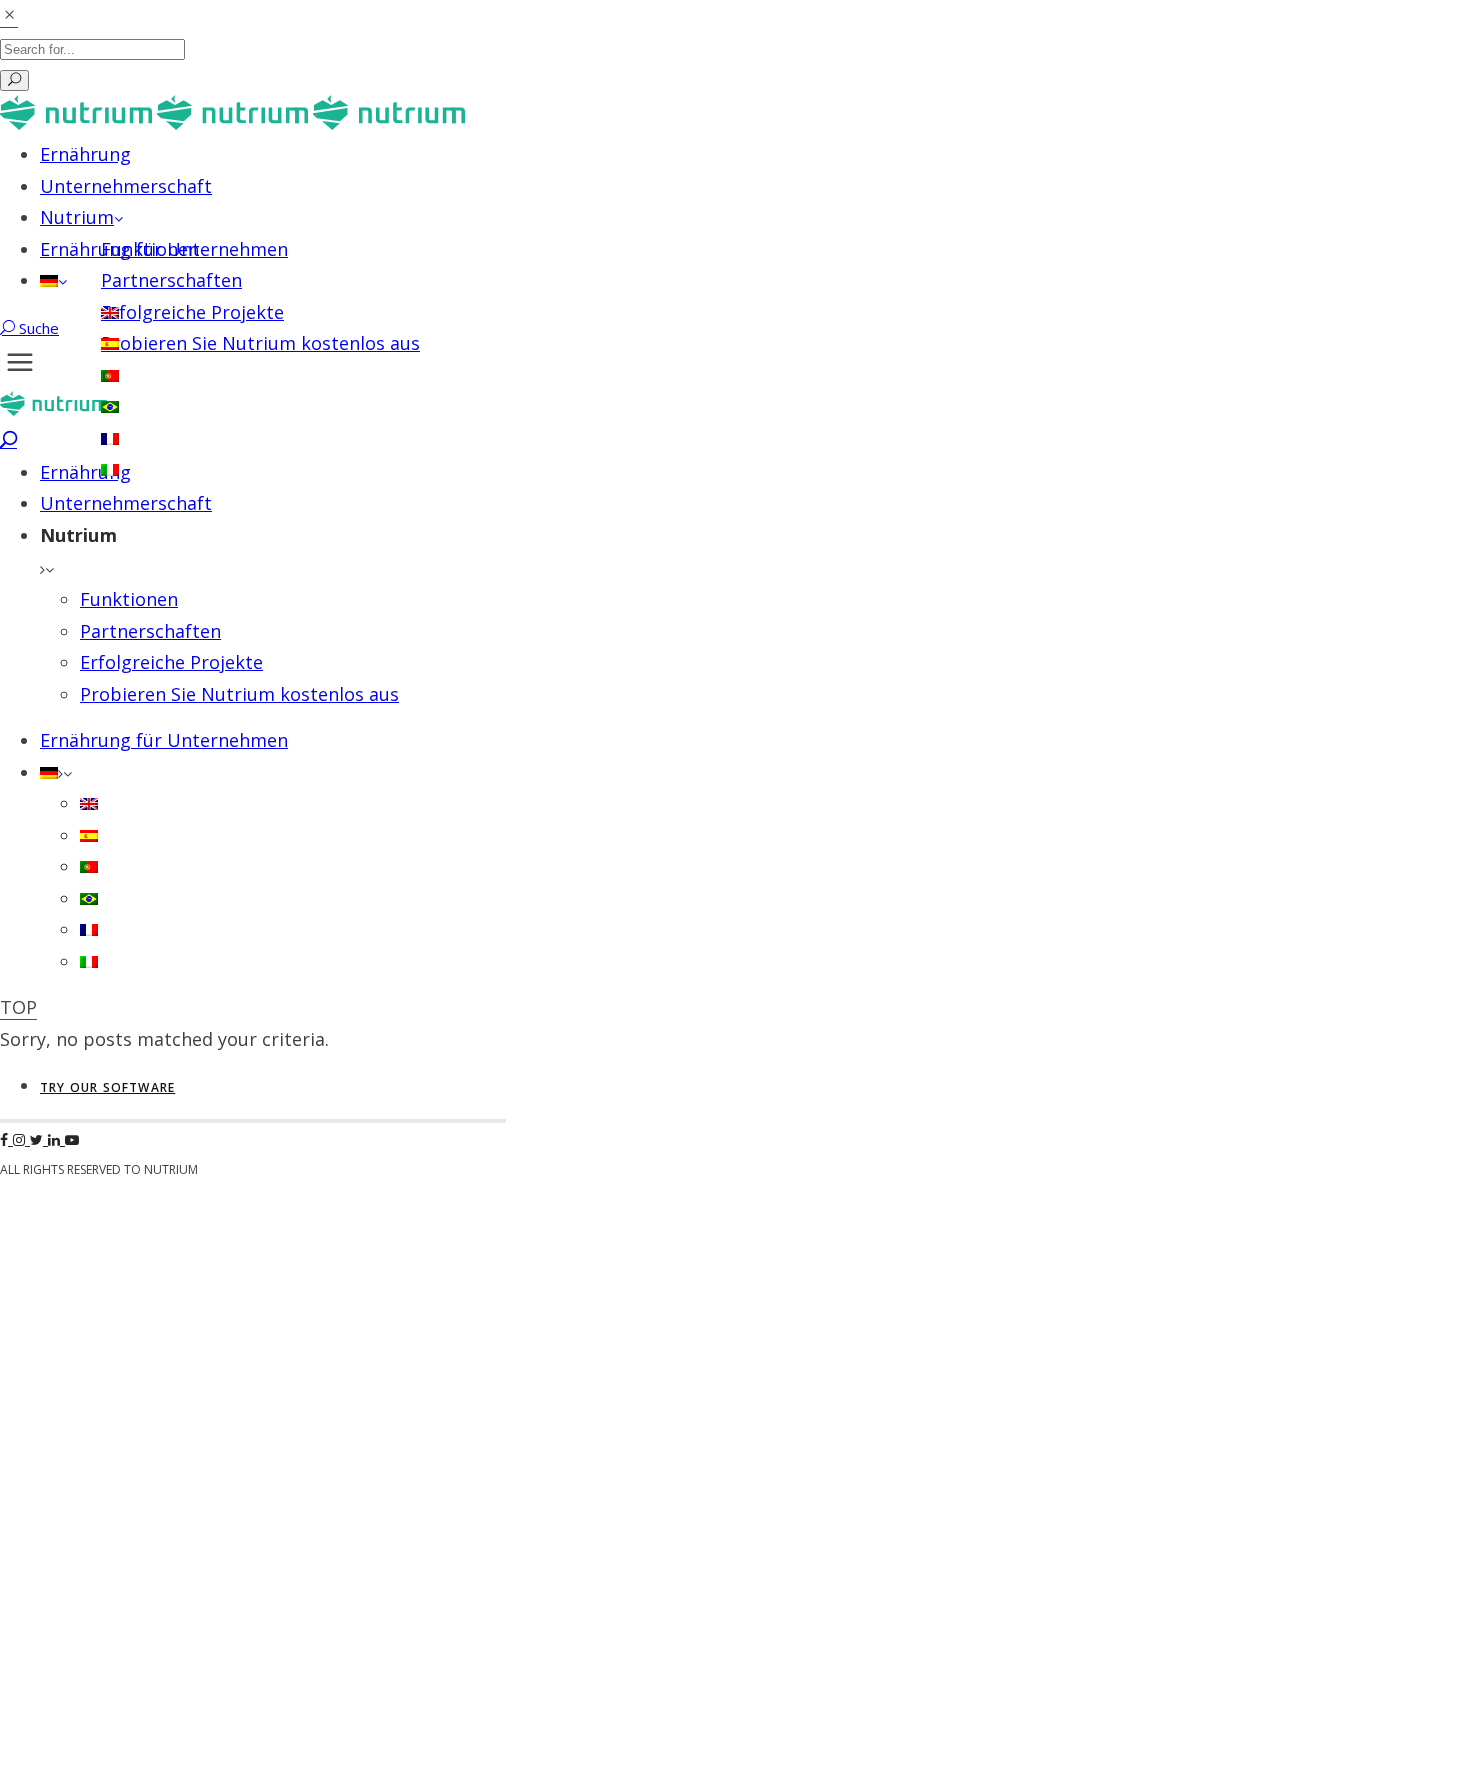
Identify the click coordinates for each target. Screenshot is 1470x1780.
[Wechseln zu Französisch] (110, 438)
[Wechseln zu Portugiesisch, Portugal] (110, 375)
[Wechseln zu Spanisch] (110, 343)
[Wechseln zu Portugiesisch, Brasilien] (110, 406)
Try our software (107, 1087)
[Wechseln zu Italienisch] (110, 469)
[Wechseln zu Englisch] (110, 312)
